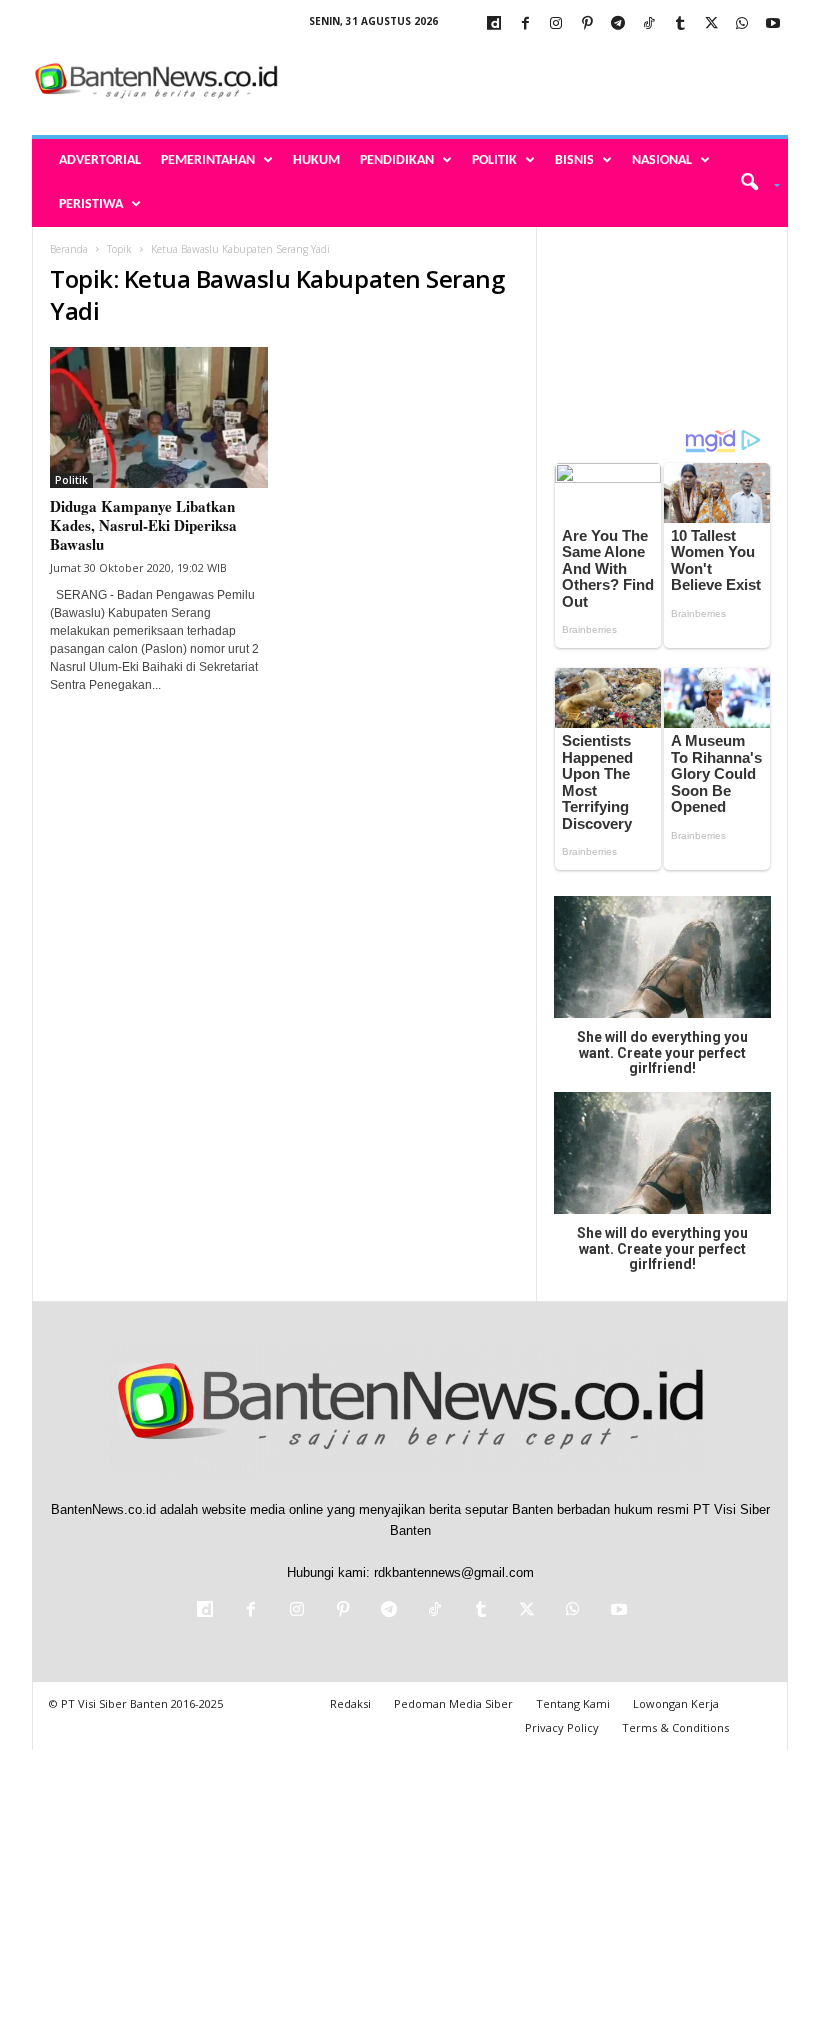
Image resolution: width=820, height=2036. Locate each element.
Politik (494, 160)
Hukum (316, 160)
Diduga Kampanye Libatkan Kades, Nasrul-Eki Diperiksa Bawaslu (143, 525)
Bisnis (574, 160)
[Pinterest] (587, 24)
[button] (753, 183)
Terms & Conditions (675, 1727)
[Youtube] (773, 24)
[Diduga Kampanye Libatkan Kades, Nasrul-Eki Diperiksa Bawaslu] (159, 417)
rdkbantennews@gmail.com (454, 1572)
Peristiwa (91, 204)
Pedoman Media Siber (453, 1703)
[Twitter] (711, 24)
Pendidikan (397, 160)
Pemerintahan (208, 160)
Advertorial (100, 160)
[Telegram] (618, 24)
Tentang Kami (573, 1703)
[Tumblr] (680, 24)
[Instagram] (556, 24)
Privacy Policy (562, 1727)
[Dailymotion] (494, 24)
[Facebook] (525, 24)
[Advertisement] (534, 82)
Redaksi (350, 1703)
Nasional (662, 160)
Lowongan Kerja (676, 1703)
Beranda (69, 249)
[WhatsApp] (742, 24)
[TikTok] (649, 24)
